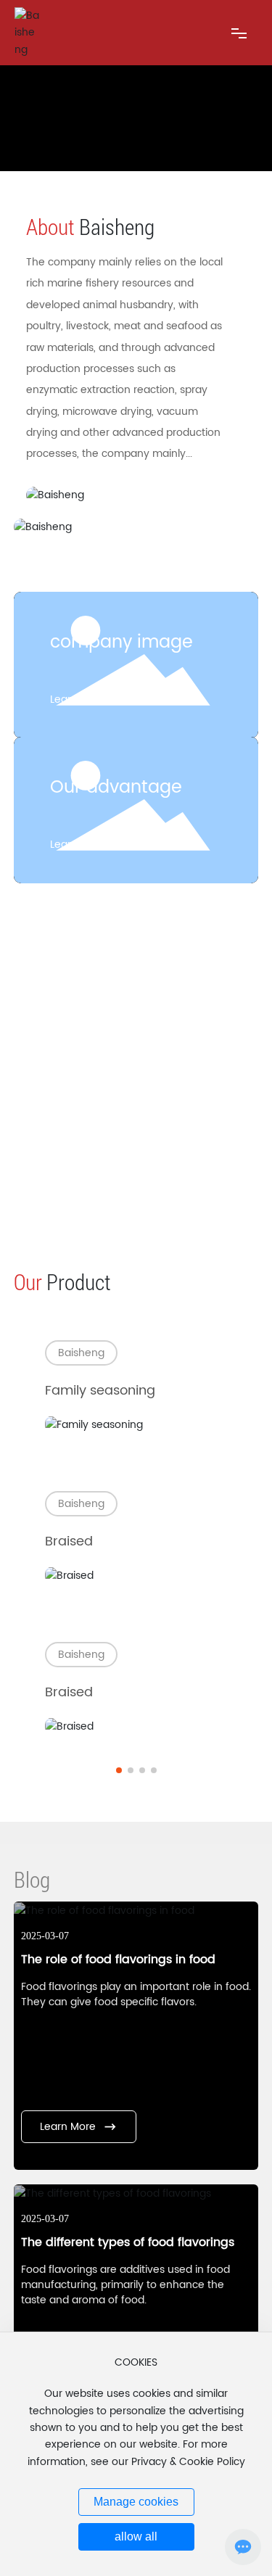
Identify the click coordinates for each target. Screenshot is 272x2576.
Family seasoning (100, 1391)
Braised (69, 1541)
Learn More (78, 699)
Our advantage (116, 788)
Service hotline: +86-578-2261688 (136, 1172)
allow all (136, 2536)
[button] (119, 1770)
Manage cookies (136, 2502)
